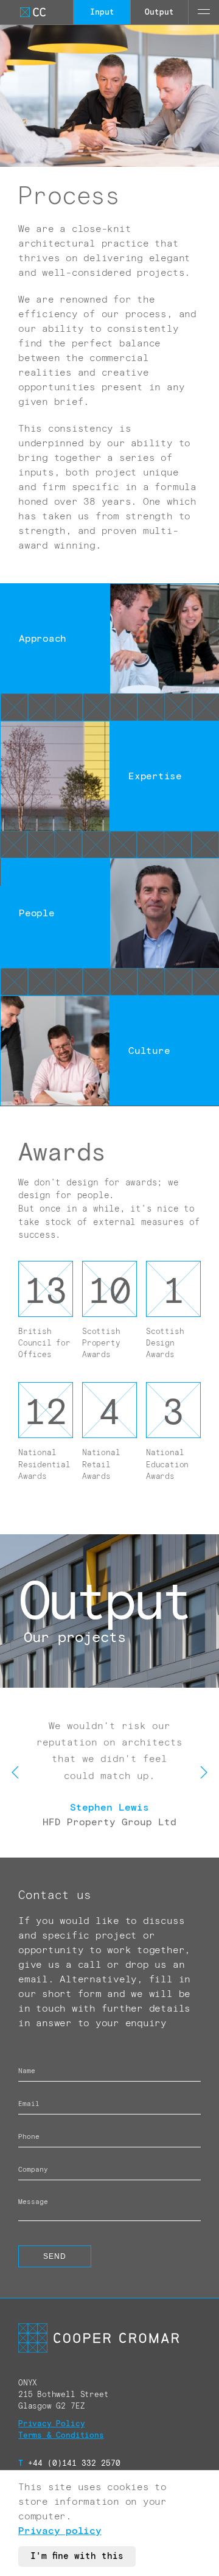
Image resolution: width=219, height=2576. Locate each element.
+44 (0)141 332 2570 (69, 2464)
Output (159, 12)
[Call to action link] (109, 1611)
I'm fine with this (77, 2557)
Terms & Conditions (61, 2436)
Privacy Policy (51, 2424)
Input (102, 12)
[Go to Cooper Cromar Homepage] (33, 12)
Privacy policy (60, 2531)
